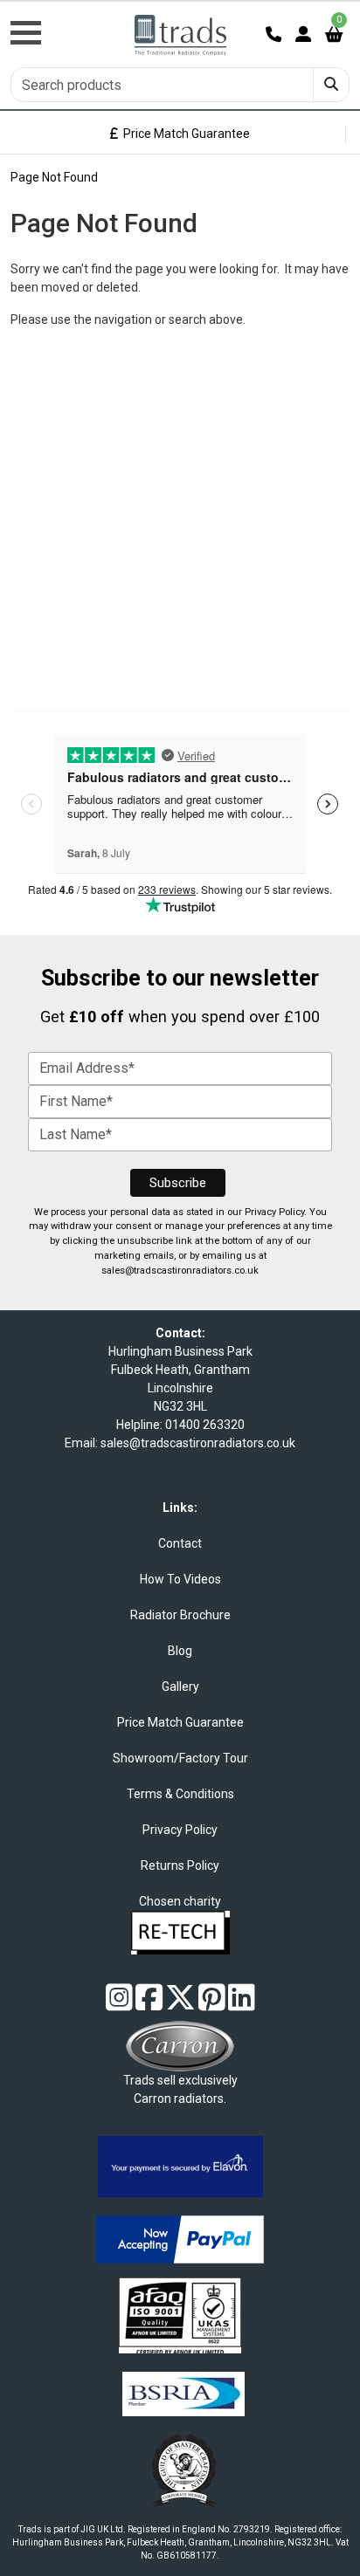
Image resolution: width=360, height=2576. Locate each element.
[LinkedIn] (242, 2004)
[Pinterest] (212, 2004)
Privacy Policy (274, 1212)
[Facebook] (149, 2004)
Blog (180, 1651)
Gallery (180, 1686)
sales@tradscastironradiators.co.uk (180, 1271)
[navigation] (60, 23)
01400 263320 (205, 1425)
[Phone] (273, 34)
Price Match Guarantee (184, 134)
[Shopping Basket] (334, 34)
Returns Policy (180, 1865)
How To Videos (180, 1579)
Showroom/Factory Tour (180, 1758)
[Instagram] (119, 2004)
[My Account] (303, 34)
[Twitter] (180, 2004)
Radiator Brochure (180, 1615)
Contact (180, 1543)
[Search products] (331, 85)
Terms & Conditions (180, 1794)
